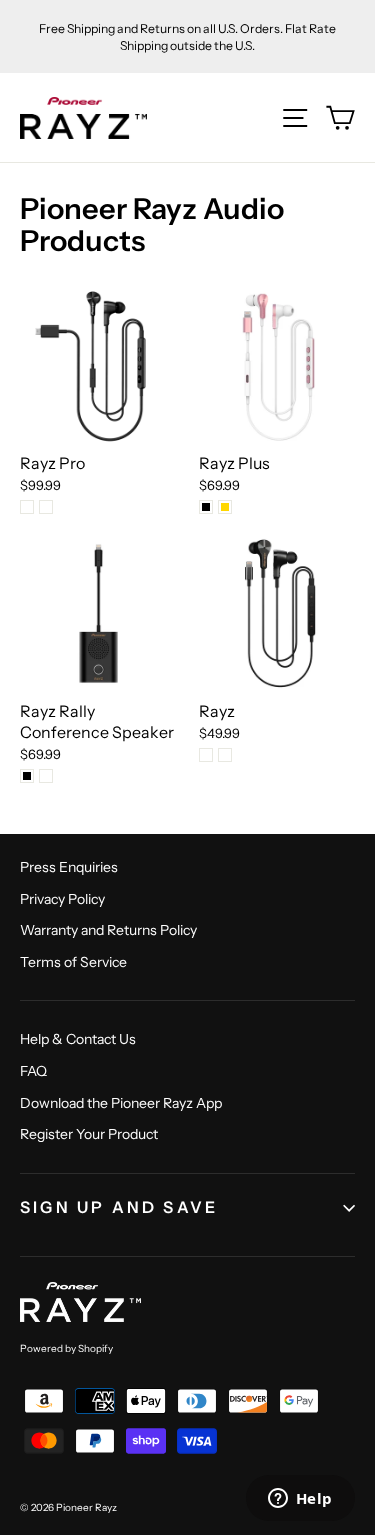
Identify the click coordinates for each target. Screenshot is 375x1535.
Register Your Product (89, 1134)
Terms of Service (73, 962)
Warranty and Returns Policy (108, 930)
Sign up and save (119, 1207)
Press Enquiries (69, 867)
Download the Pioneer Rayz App (121, 1103)
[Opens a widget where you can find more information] (300, 1500)
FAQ (33, 1071)
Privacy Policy (62, 899)
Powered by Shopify (66, 1348)
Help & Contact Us (78, 1039)
